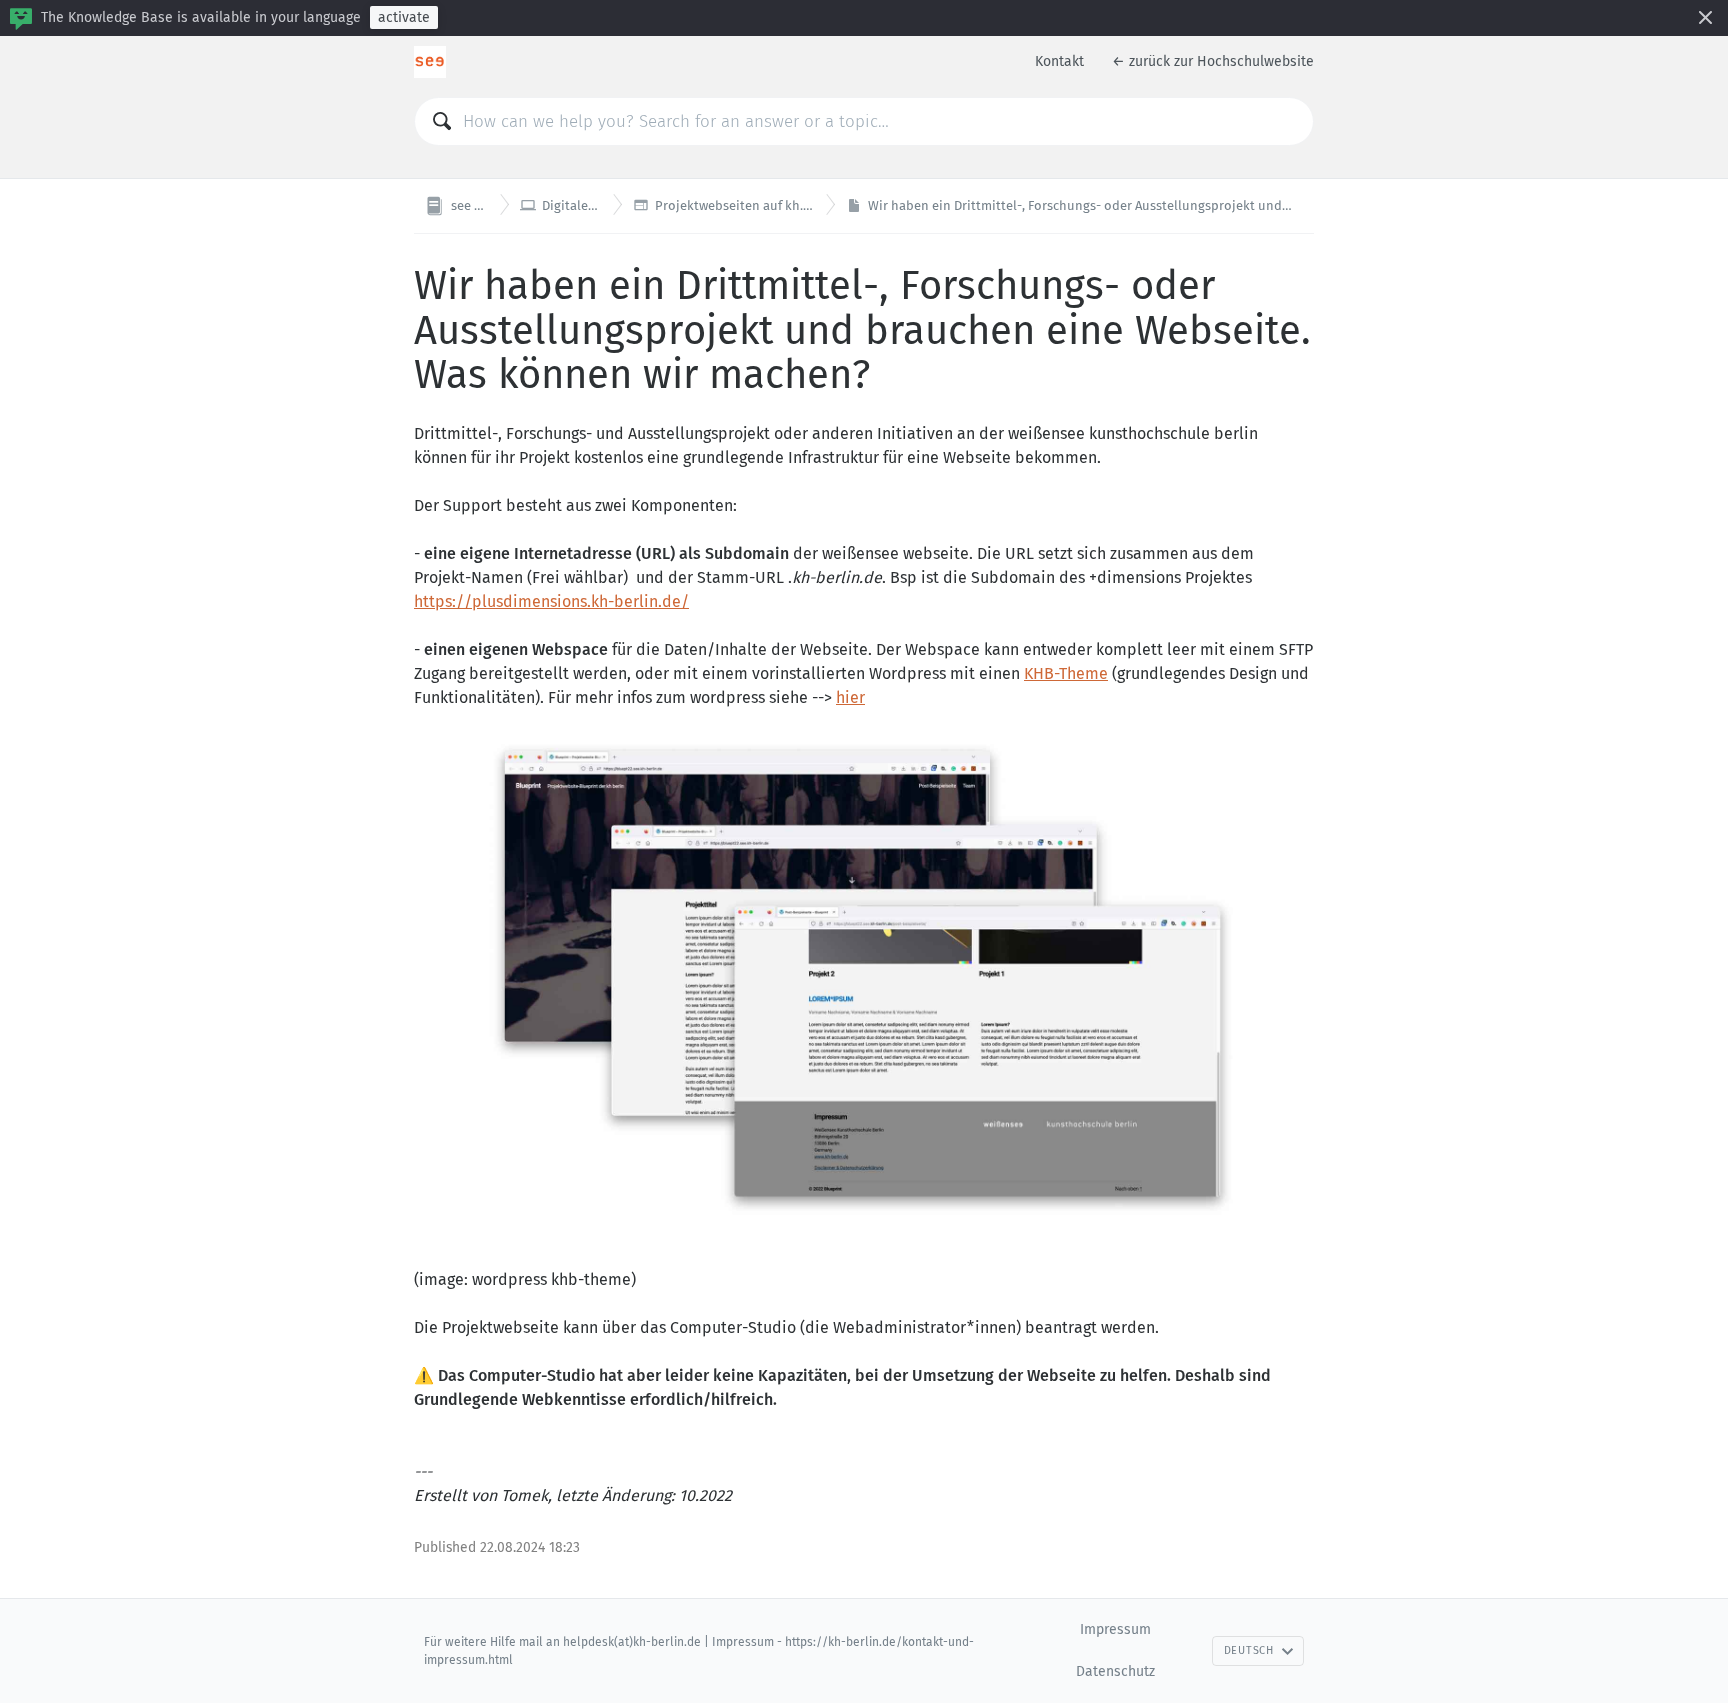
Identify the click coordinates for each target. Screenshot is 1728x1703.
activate (404, 17)
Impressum (1115, 1629)
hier (850, 697)
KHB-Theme (1066, 673)
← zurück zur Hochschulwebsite (1213, 61)
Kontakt (1059, 61)
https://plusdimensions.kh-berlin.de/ (551, 601)
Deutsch (1249, 1650)
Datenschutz (1115, 1671)
